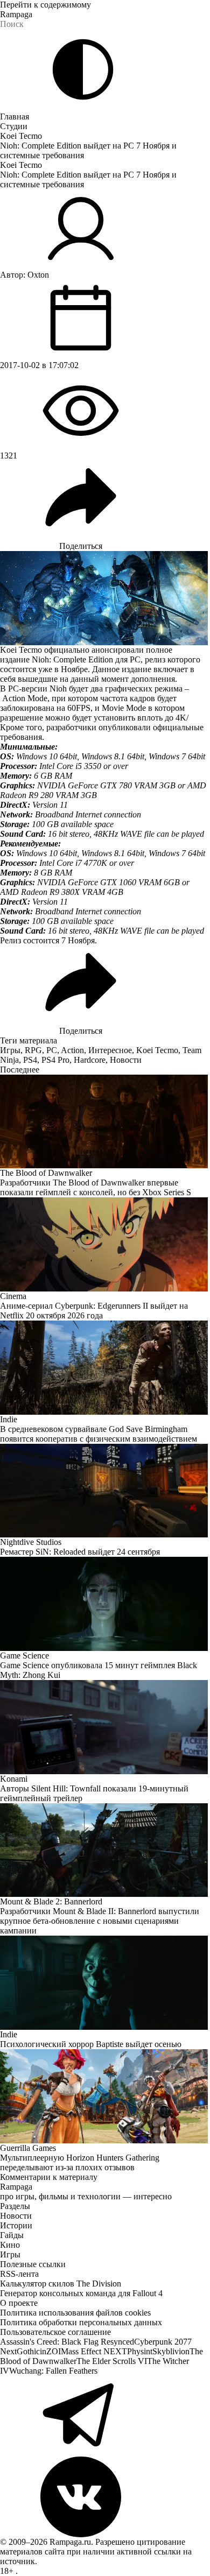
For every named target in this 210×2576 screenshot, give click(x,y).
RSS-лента (19, 2274)
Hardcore (90, 1060)
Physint (140, 2351)
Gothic (28, 2351)
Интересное (110, 1050)
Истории (16, 2225)
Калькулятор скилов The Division (61, 2284)
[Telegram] (105, 2416)
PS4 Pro (55, 1060)
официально (67, 650)
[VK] (105, 2497)
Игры (10, 1050)
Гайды (12, 2235)
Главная (15, 117)
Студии (14, 126)
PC (52, 1050)
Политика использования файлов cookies (75, 2313)
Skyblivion (171, 2351)
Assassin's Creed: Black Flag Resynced (67, 2342)
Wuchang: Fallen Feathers (53, 2371)
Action (72, 1050)
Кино (10, 2245)
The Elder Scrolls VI (112, 2361)
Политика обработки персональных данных (81, 2322)
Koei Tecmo (21, 136)
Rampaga (16, 14)
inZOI (50, 2351)
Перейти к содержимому (45, 5)
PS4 (30, 1060)
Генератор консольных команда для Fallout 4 (81, 2293)
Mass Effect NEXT (94, 2351)
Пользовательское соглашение (55, 2332)
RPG (33, 1050)
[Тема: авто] (83, 69)
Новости (126, 1060)
